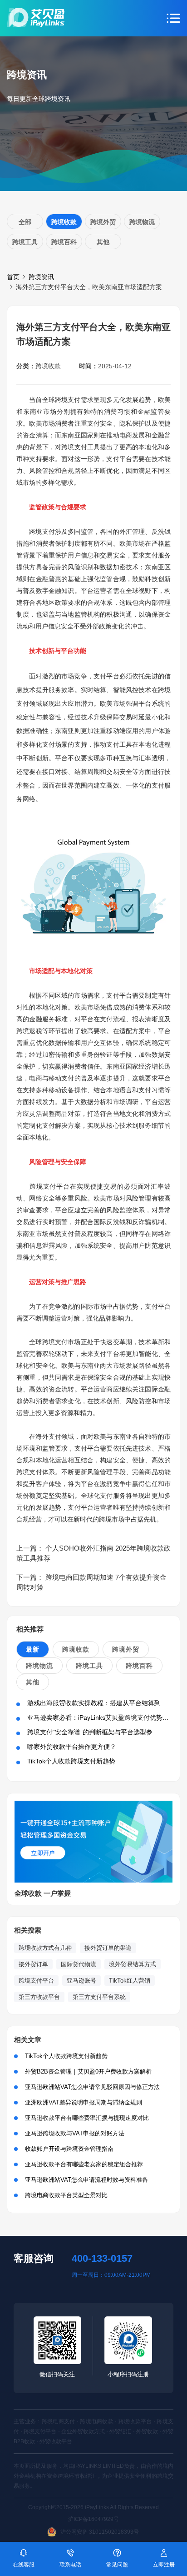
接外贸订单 (33, 1964)
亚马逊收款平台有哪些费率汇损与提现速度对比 (87, 2118)
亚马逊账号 (81, 1981)
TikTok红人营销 (130, 1981)
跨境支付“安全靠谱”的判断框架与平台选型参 (90, 1732)
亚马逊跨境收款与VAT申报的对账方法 (75, 2133)
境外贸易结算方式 (133, 1964)
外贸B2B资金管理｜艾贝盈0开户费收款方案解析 (88, 2071)
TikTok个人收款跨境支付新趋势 (71, 1761)
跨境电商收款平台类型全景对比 (66, 2195)
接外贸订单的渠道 (108, 1948)
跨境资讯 (41, 277)
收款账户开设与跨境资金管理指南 (69, 2149)
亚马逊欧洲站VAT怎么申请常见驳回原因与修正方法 (92, 2087)
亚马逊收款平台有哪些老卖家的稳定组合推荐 (84, 2164)
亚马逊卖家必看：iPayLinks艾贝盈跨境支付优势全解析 (104, 1717)
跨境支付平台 (36, 1981)
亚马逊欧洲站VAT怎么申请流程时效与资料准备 (86, 2180)
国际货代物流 (79, 1964)
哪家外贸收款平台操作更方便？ (72, 1747)
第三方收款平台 (39, 1997)
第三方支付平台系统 (99, 1997)
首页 (13, 277)
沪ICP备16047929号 (93, 2519)
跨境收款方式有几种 (45, 1948)
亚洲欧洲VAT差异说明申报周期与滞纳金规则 (84, 2102)
